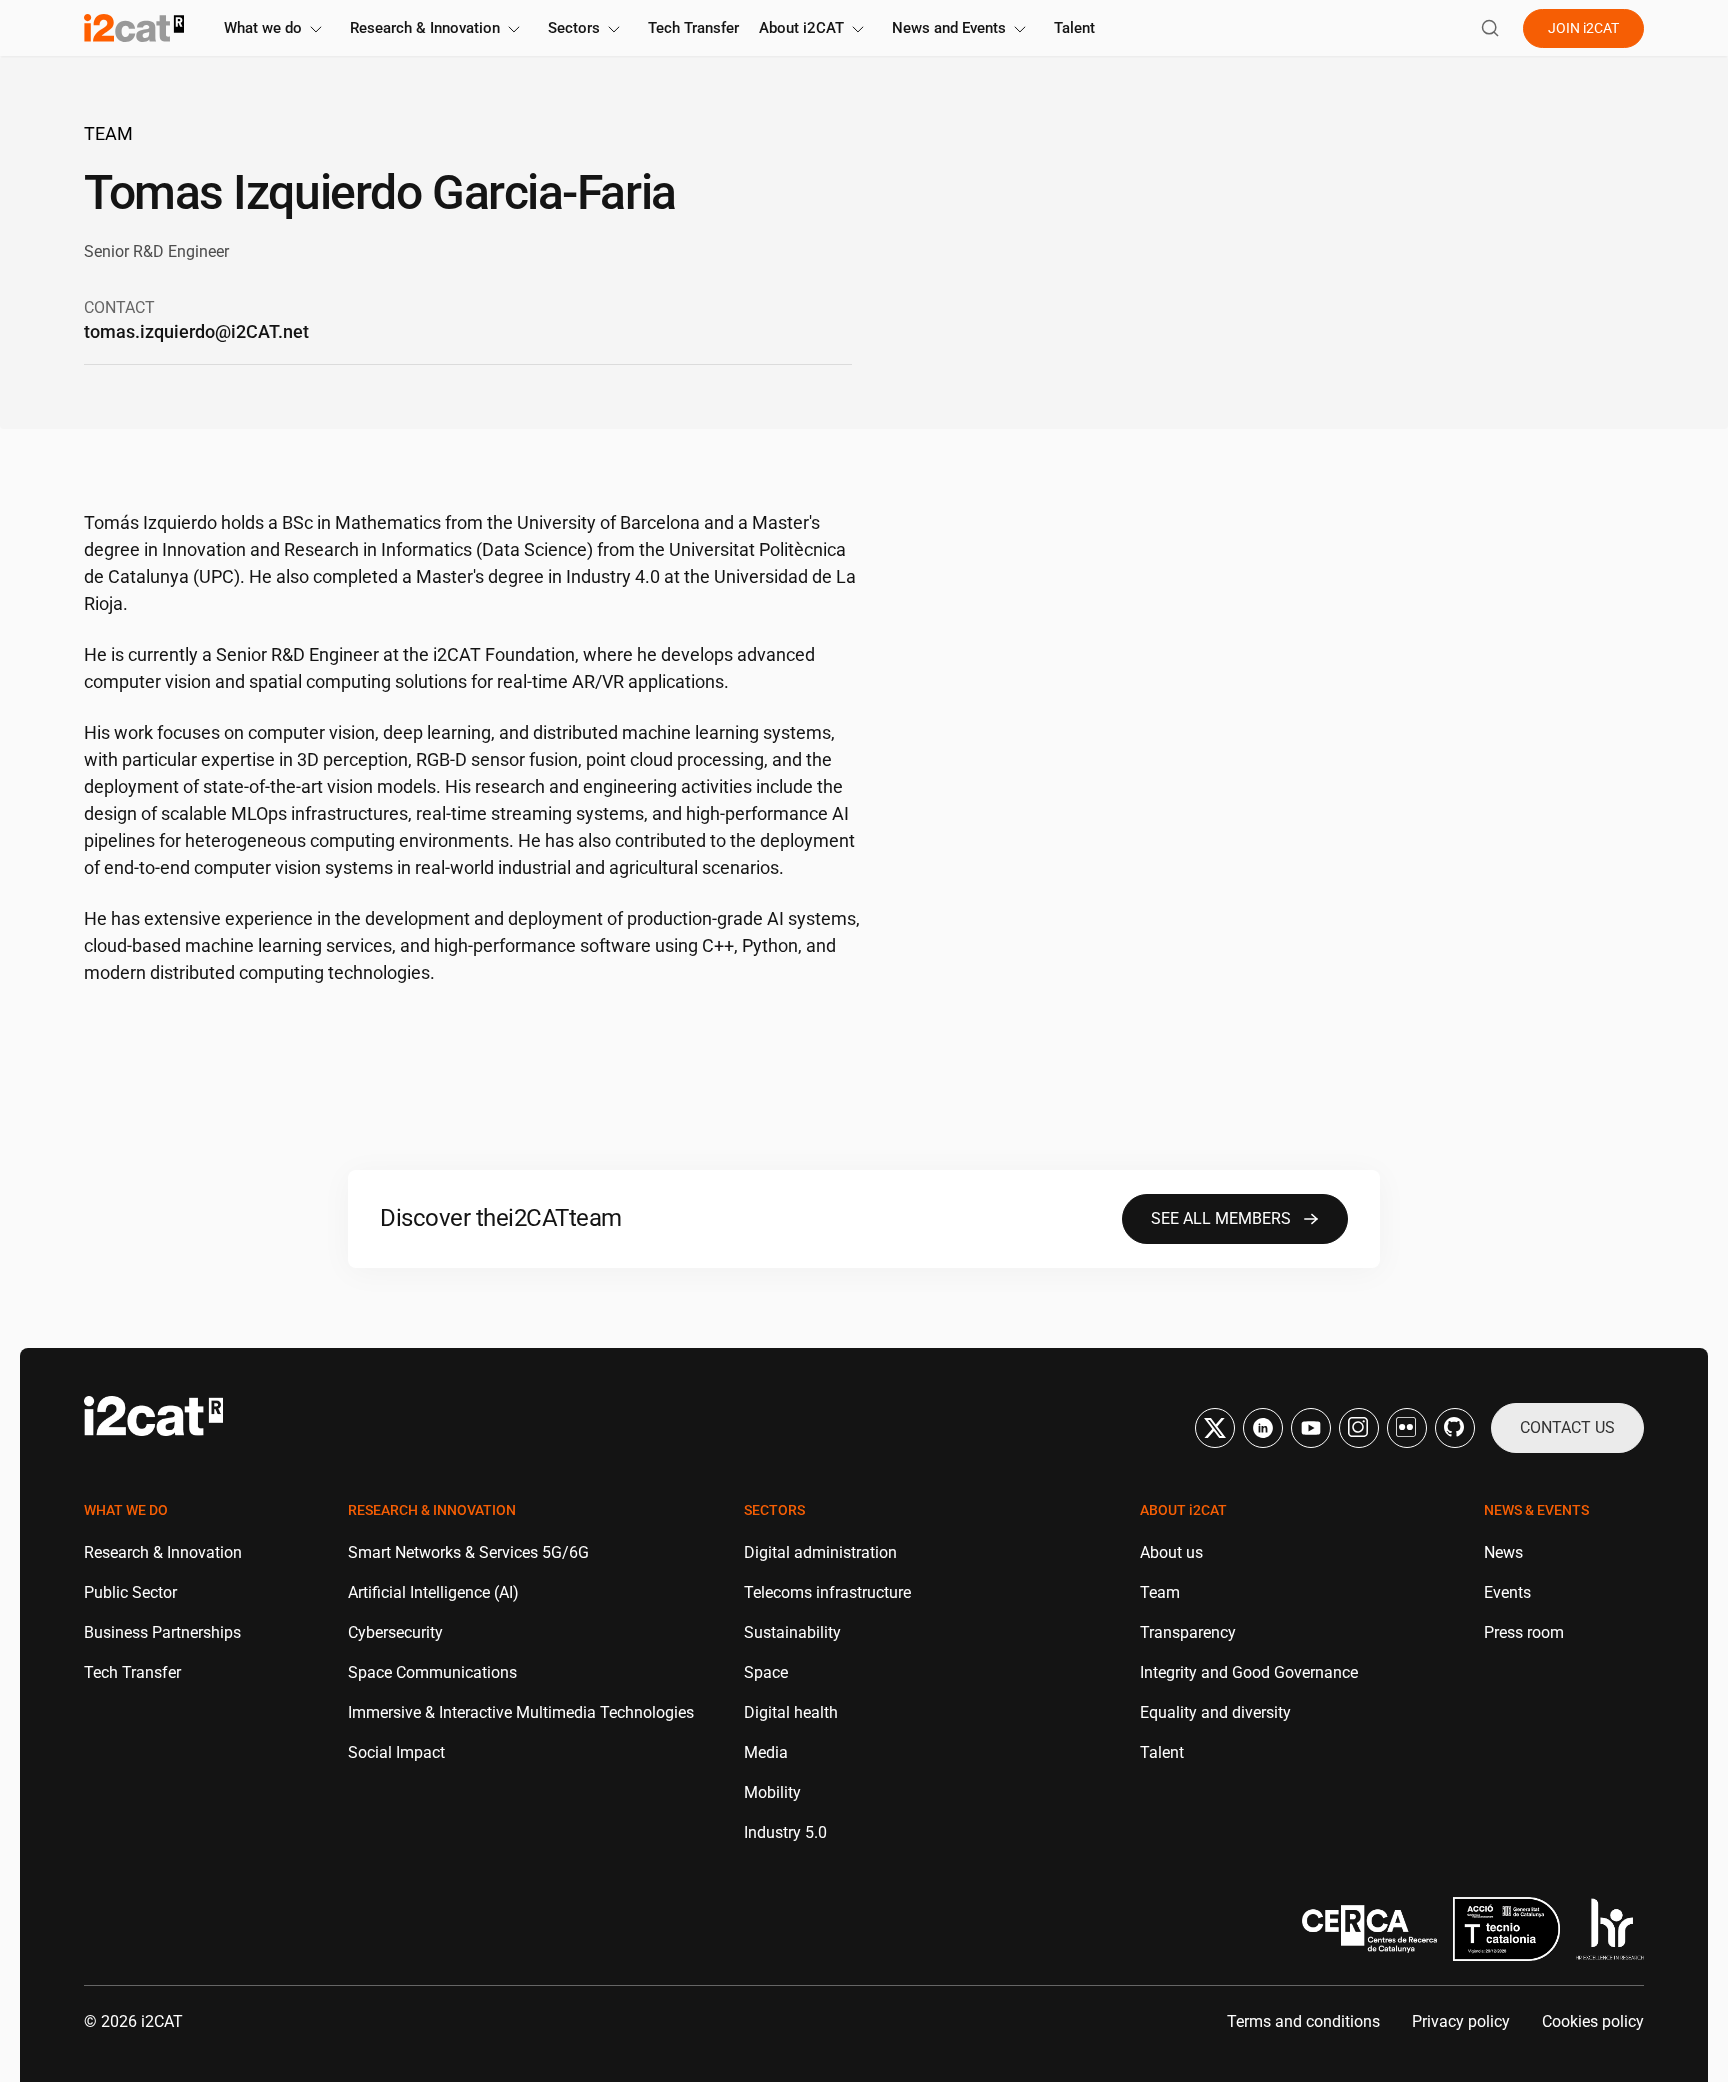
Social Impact (396, 1752)
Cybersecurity (395, 1632)
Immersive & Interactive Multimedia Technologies (521, 1712)
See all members (1221, 1218)
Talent (1074, 28)
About (801, 28)
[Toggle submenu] (316, 29)
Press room (1524, 1632)
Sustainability (792, 1632)
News (1503, 1552)
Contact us (1567, 1427)
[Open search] (1490, 28)
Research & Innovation (425, 28)
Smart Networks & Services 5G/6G (468, 1552)
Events (1507, 1592)
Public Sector (130, 1592)
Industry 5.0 (785, 1832)
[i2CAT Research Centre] (134, 28)
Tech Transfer (693, 28)
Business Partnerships (162, 1632)
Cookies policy (1593, 2021)
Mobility (772, 1792)
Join (1583, 28)
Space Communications (432, 1672)
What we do (263, 28)
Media (766, 1752)
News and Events (949, 28)
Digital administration (820, 1552)
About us (1171, 1552)
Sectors (574, 28)
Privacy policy (1461, 2021)
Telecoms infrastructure (827, 1592)
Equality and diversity (1215, 1712)
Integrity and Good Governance (1249, 1672)
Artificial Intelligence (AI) (433, 1592)
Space (766, 1672)
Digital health (791, 1712)
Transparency (1188, 1632)
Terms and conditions (1303, 2021)
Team (108, 133)
